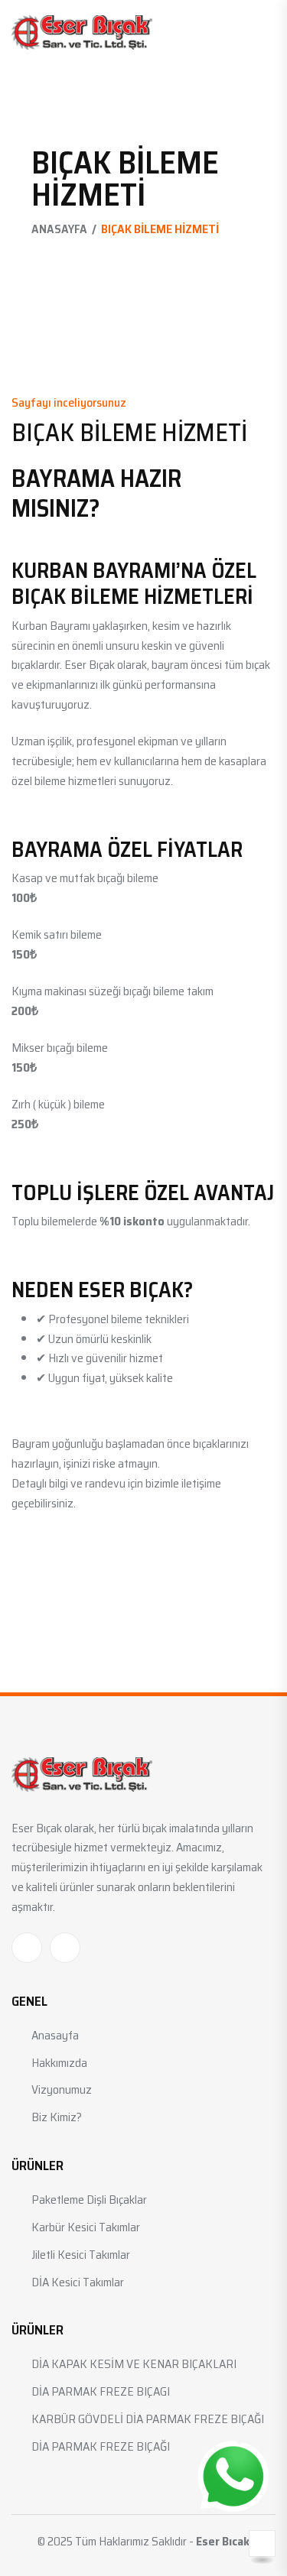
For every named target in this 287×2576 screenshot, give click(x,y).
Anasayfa (59, 229)
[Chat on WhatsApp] (233, 2477)
